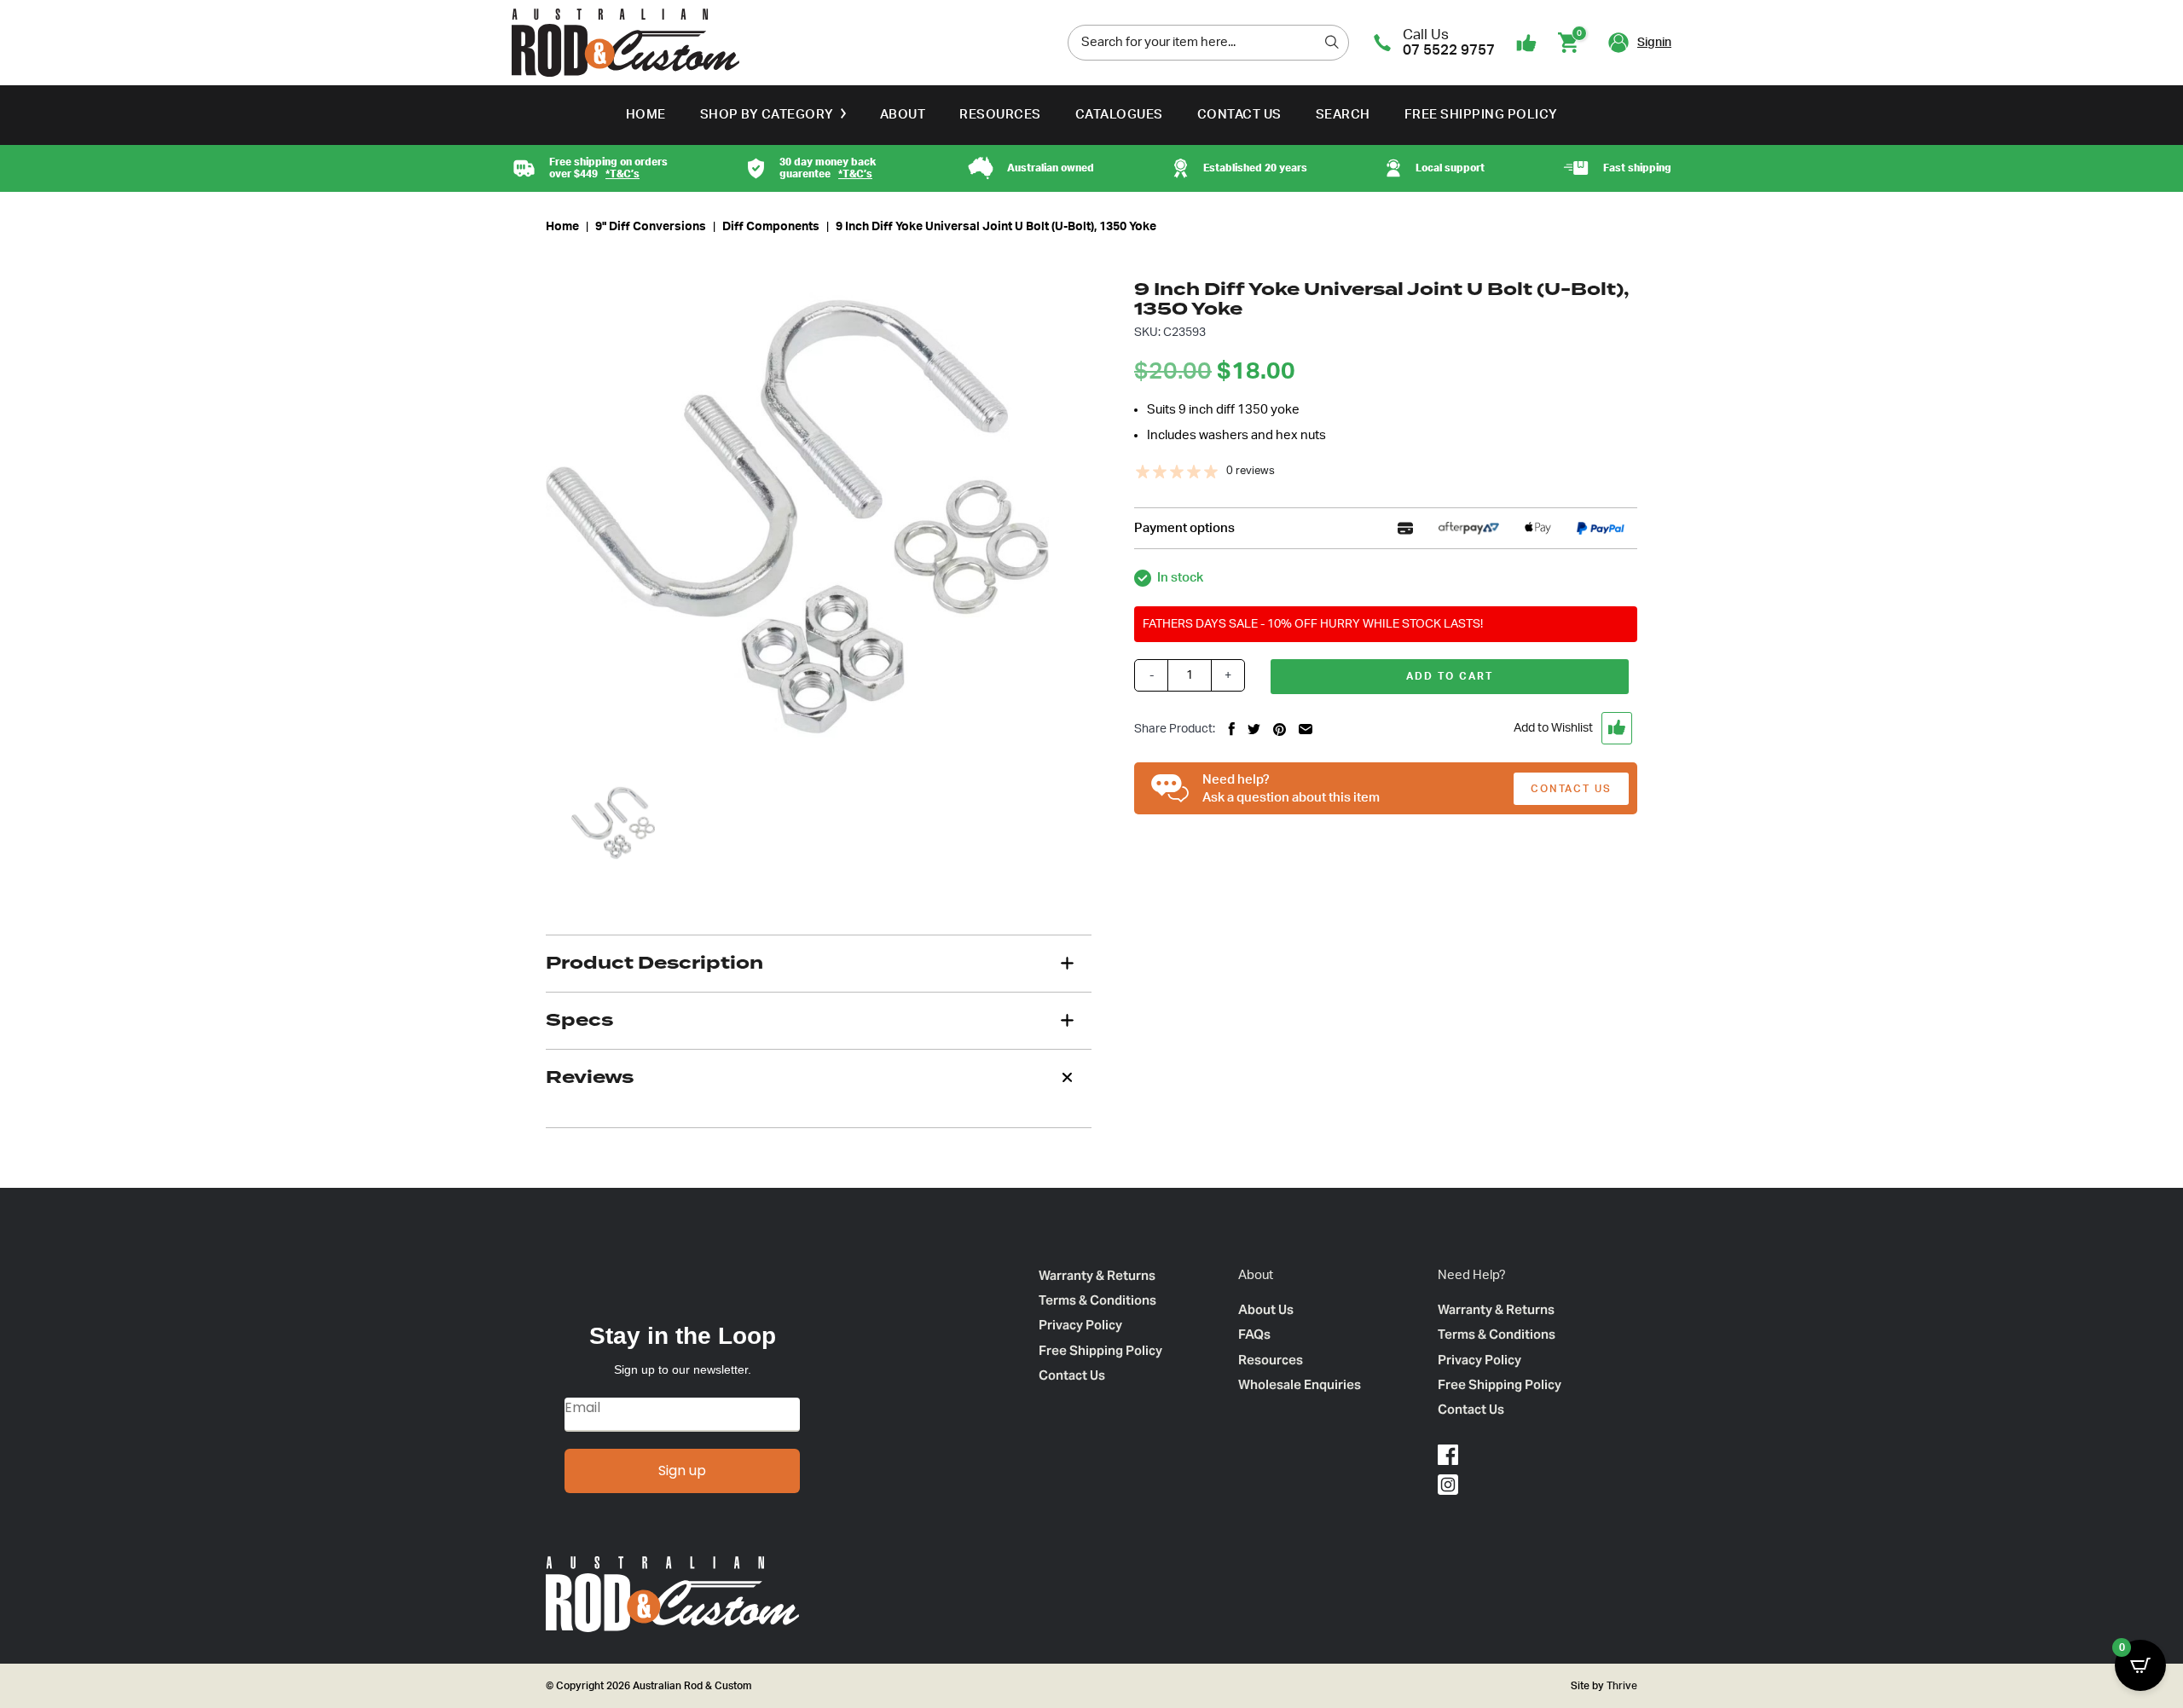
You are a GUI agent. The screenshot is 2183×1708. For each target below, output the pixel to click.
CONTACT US (1571, 789)
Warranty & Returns (1097, 1275)
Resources (1000, 115)
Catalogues (1119, 115)
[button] (1511, 728)
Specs (579, 1020)
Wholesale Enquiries (1300, 1384)
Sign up (682, 1471)
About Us (1266, 1309)
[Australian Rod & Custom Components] (625, 43)
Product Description (654, 963)
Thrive (1621, 1686)
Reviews (590, 1077)
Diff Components (771, 227)
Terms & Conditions (1097, 1300)
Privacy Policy (1080, 1325)
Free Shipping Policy (1481, 115)
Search (1343, 115)
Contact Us (1239, 115)
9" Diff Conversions (651, 227)
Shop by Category (767, 115)
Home (646, 115)
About (903, 115)
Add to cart (1449, 676)
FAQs (1254, 1334)
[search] (1332, 42)
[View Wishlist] (1526, 43)
